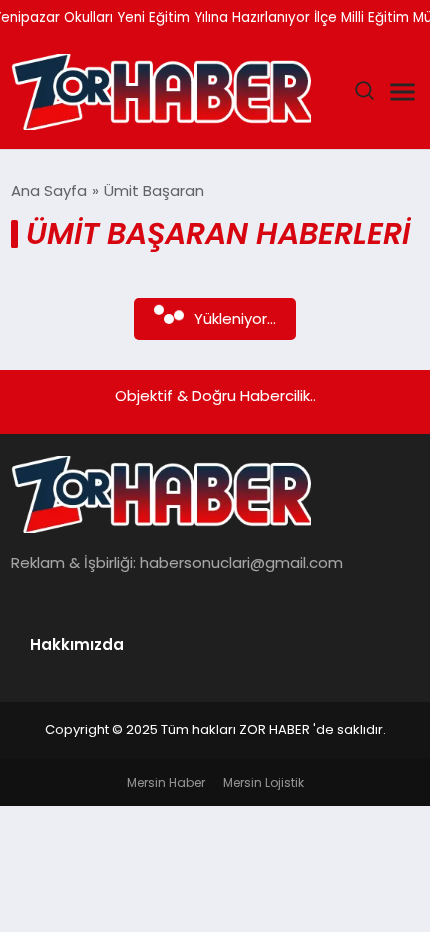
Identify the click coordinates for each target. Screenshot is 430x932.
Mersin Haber (166, 782)
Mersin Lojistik (263, 782)
